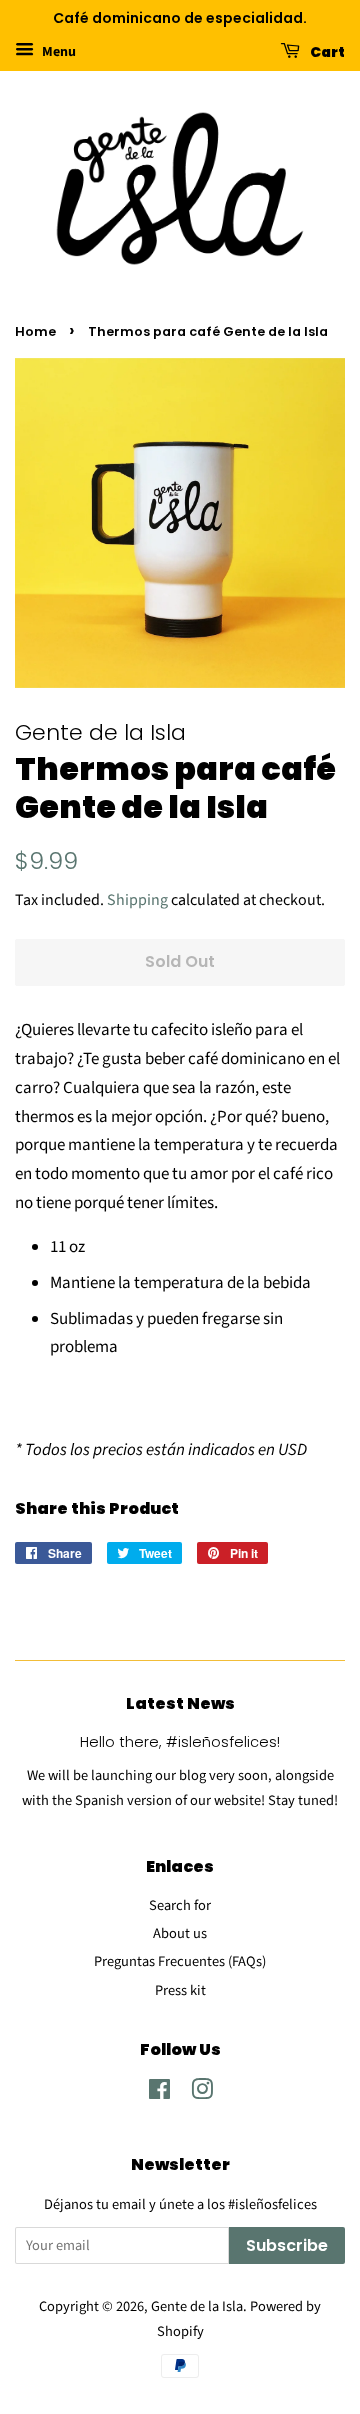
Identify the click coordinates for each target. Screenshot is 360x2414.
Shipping (137, 900)
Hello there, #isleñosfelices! (180, 1742)
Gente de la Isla (197, 2306)
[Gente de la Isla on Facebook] (159, 2093)
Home (35, 331)
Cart (326, 51)
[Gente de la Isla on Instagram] (202, 2093)
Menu (57, 52)
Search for (180, 1905)
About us (180, 1933)
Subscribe (287, 2245)
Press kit (180, 1990)
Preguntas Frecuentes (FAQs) (180, 1961)
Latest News (180, 1703)
